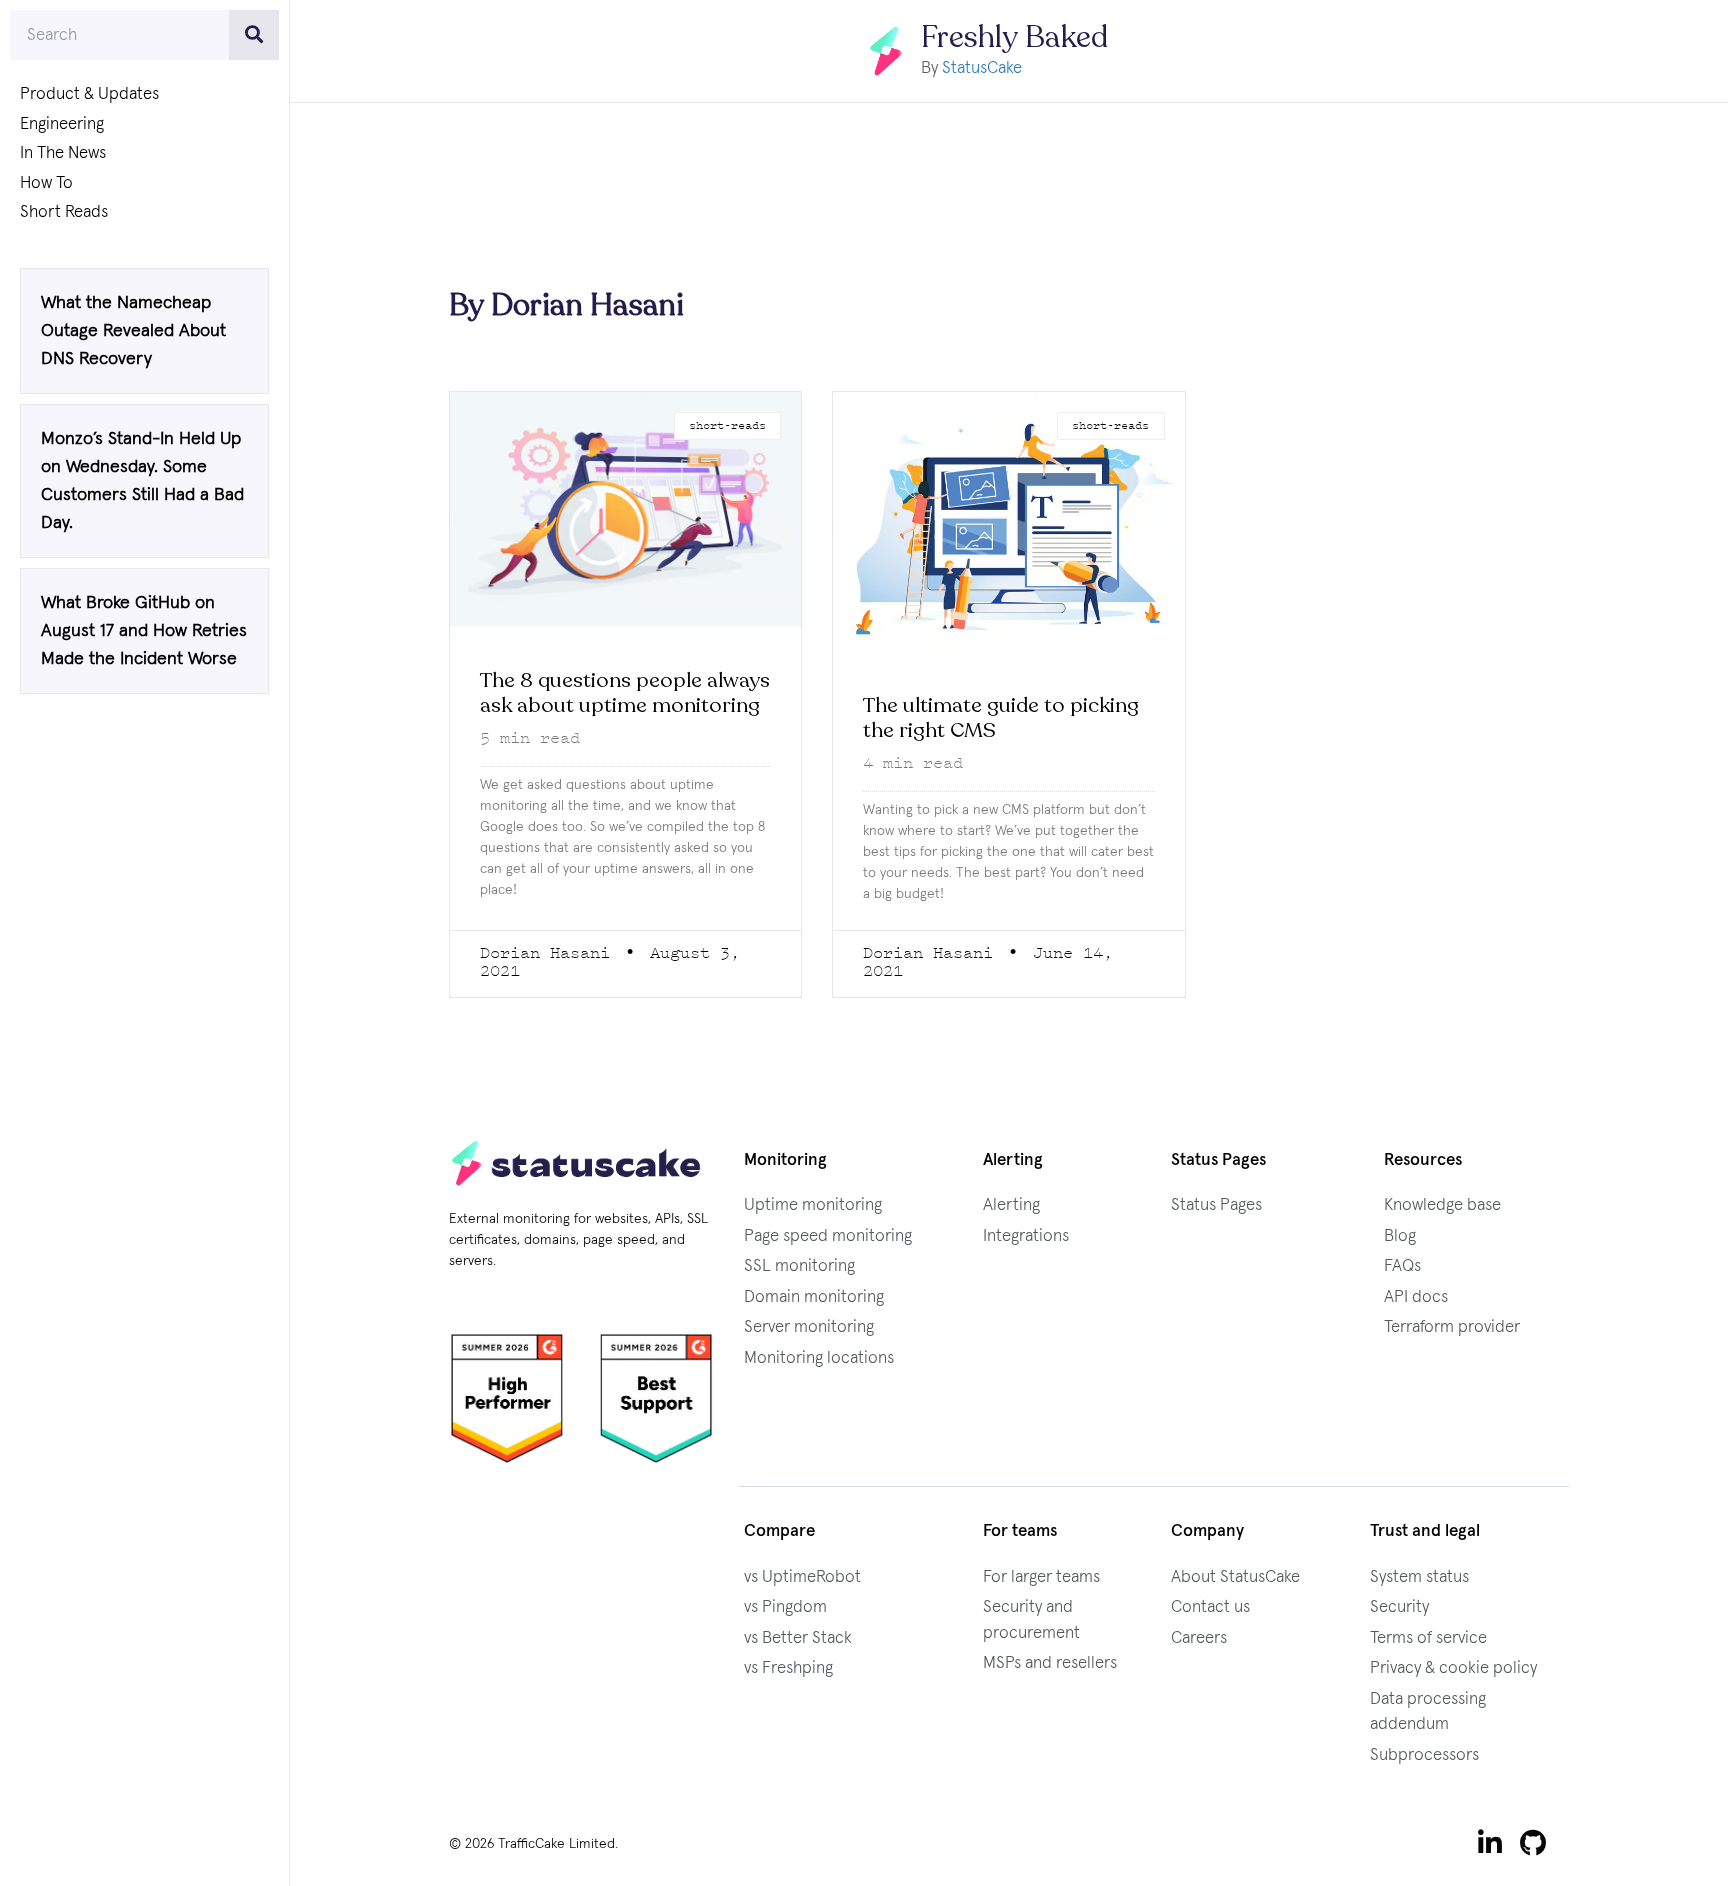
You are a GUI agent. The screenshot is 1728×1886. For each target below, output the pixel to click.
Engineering (62, 124)
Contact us (1210, 1607)
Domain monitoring (814, 1297)
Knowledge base (1442, 1205)
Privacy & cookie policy (1453, 1668)
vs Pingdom (785, 1607)
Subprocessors (1424, 1755)
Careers (1199, 1638)
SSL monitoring (799, 1266)
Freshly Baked (1014, 37)
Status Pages (1216, 1205)
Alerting (1011, 1205)
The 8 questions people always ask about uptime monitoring (625, 693)
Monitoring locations (819, 1358)
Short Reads (64, 212)
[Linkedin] (1490, 1843)
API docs (1416, 1297)
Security (1399, 1607)
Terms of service (1428, 1638)
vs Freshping (788, 1668)
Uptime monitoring (813, 1205)
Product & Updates (89, 94)
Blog (1400, 1236)
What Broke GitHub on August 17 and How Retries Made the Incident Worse (144, 631)
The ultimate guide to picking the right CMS (1001, 718)
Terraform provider (1452, 1327)
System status (1419, 1577)
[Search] (254, 35)
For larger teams (1041, 1577)
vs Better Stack (798, 1638)
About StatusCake (1235, 1577)
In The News (63, 153)
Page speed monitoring (828, 1236)
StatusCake (982, 68)
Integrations (1026, 1236)
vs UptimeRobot (802, 1577)
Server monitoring (809, 1327)
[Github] (1533, 1843)
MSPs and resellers (1050, 1663)
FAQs (1402, 1266)
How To (46, 183)
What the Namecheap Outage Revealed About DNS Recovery (133, 331)
